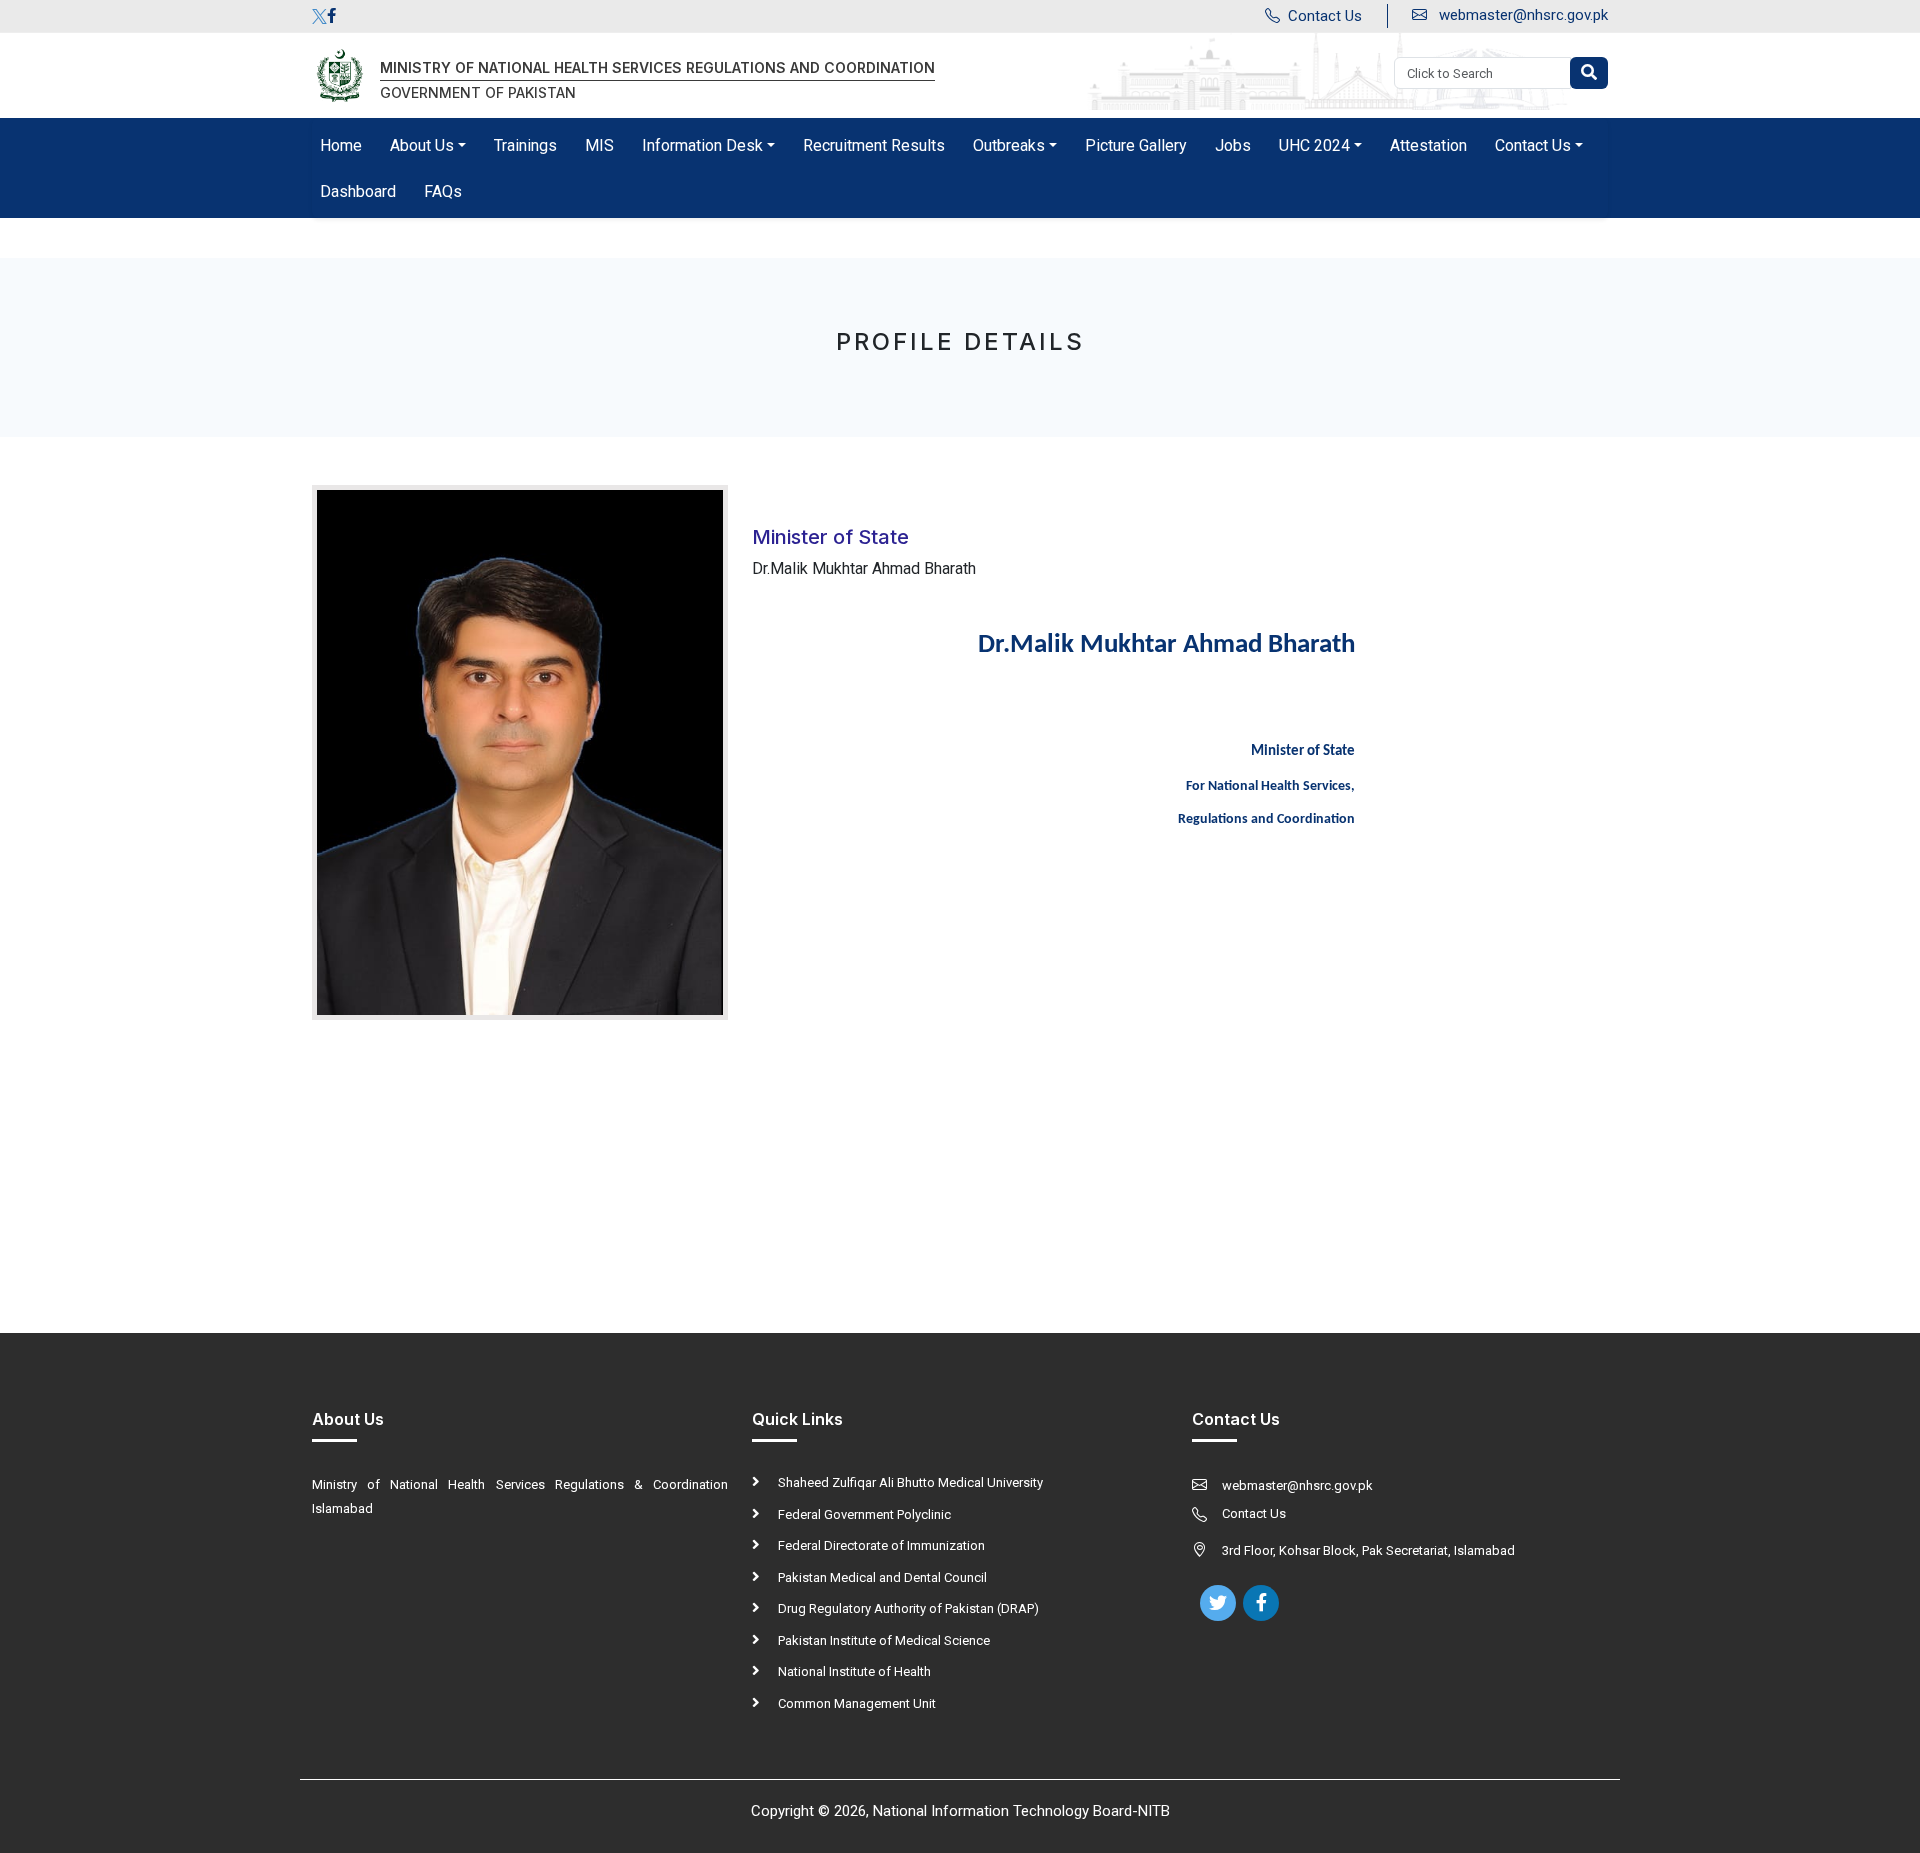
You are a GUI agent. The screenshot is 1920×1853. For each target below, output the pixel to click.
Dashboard (358, 191)
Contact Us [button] (1533, 145)
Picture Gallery (1136, 145)
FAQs (443, 191)
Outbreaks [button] (1009, 145)
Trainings (525, 145)
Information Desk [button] (702, 145)
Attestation (1428, 145)
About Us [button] (422, 145)
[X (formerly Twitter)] (319, 16)
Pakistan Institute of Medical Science (882, 1640)
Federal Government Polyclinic (863, 1514)
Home (341, 145)
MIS (599, 145)
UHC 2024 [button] (1314, 145)
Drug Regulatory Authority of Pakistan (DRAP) (907, 1608)
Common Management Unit (855, 1703)
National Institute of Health (853, 1671)
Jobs (1233, 145)
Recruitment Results (874, 145)
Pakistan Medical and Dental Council (881, 1577)
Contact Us (1325, 16)
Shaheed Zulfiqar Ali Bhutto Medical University (909, 1482)
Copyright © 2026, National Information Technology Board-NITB (960, 1811)
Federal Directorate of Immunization (880, 1545)
